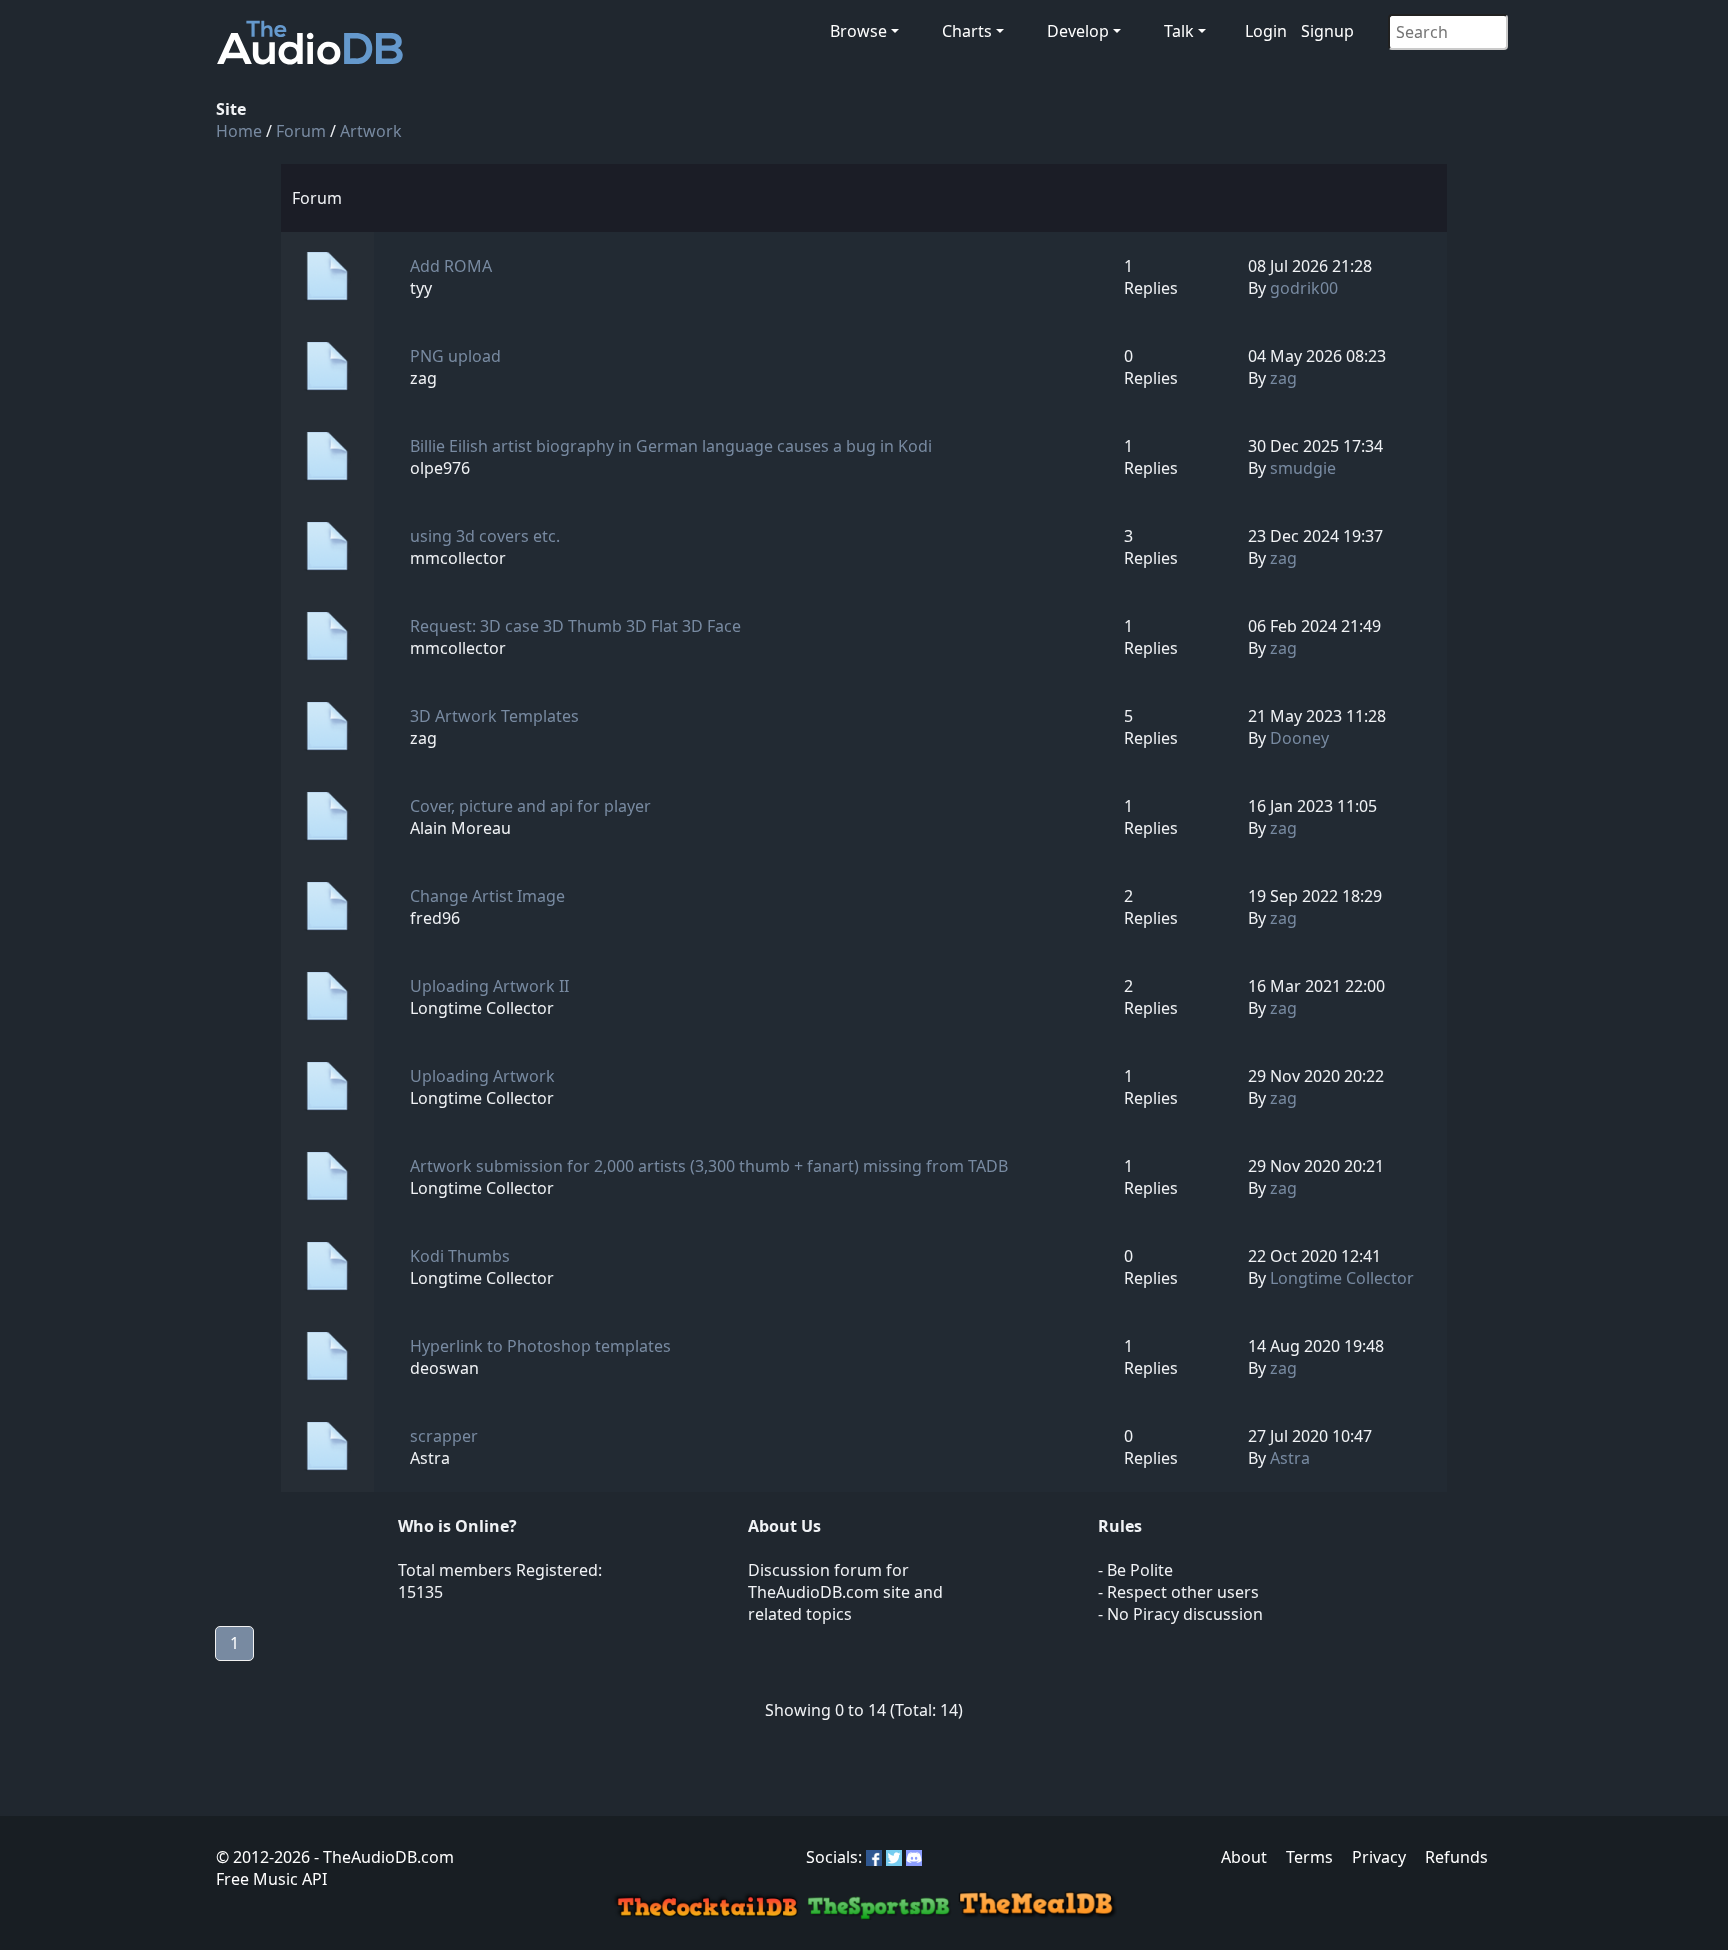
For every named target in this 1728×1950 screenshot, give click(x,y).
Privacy (1379, 1857)
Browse (858, 31)
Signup (1327, 31)
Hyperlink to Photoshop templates (540, 1346)
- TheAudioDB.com (382, 1857)
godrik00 (1304, 288)
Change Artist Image (487, 896)
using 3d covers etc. (485, 536)
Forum (301, 131)
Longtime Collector (1342, 1278)
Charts (967, 31)
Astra (1290, 1458)
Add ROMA (451, 266)
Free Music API (271, 1879)
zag (1283, 378)
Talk (1179, 31)
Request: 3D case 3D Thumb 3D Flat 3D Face (575, 626)
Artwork (371, 131)
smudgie (1303, 468)
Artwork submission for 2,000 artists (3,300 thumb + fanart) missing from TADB (709, 1166)
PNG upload (455, 356)
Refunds (1456, 1857)
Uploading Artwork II (489, 986)
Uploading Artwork (482, 1076)
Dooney (1299, 738)
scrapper (444, 1436)
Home (239, 131)
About (1244, 1857)
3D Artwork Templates (494, 716)
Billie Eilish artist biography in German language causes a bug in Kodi (671, 446)
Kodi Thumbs (460, 1256)
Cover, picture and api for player (530, 806)
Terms (1309, 1857)
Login (1266, 31)
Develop (1078, 31)
